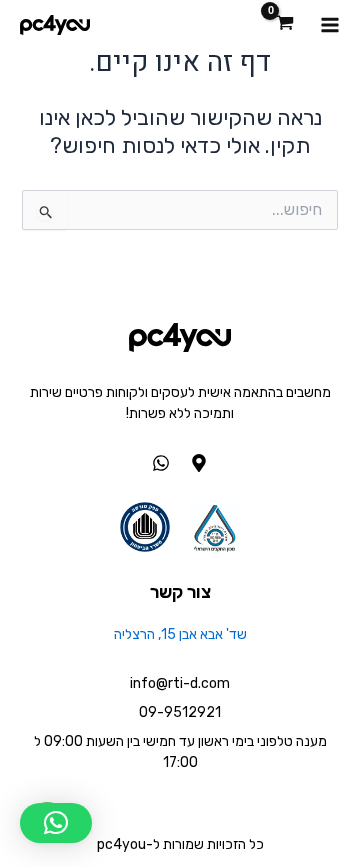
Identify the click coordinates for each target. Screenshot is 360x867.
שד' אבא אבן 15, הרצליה (180, 634)
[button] (56, 823)
